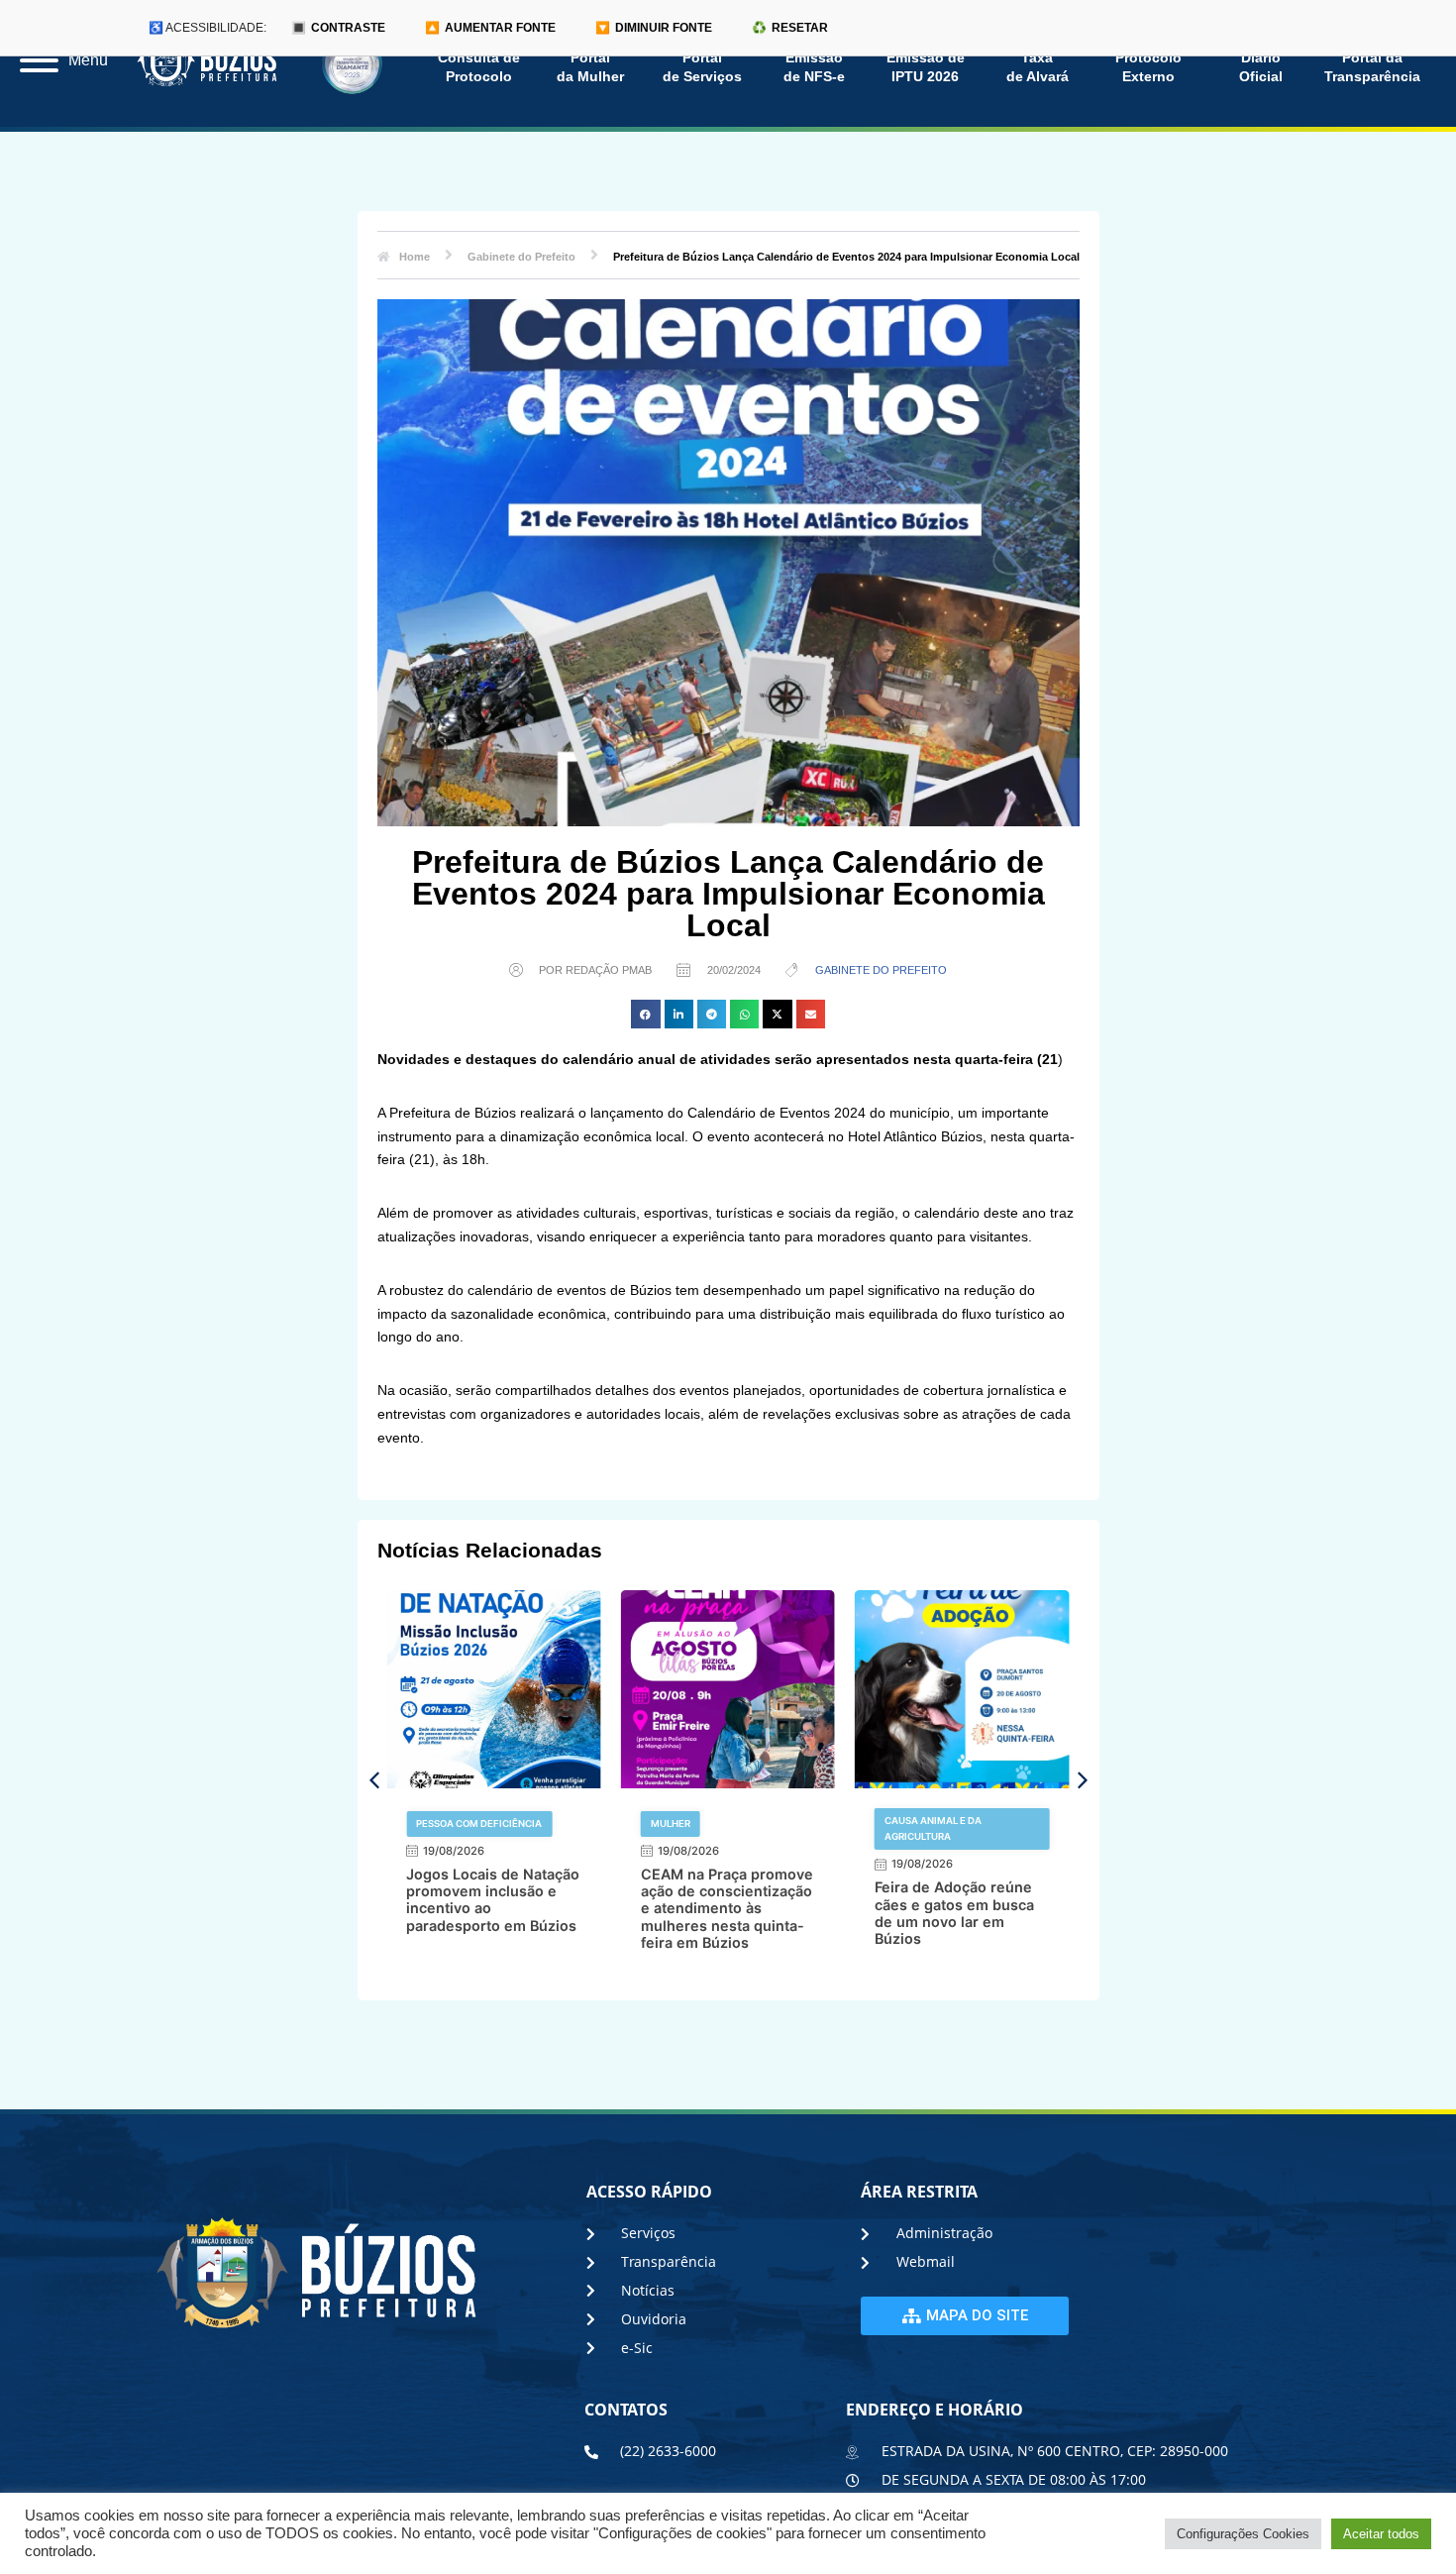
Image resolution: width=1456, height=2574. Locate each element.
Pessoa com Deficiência (479, 1823)
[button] (645, 1014)
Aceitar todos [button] (1381, 2534)
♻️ (790, 28)
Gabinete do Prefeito (881, 970)
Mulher (671, 1823)
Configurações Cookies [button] (1243, 2534)
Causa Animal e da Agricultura (933, 1828)
